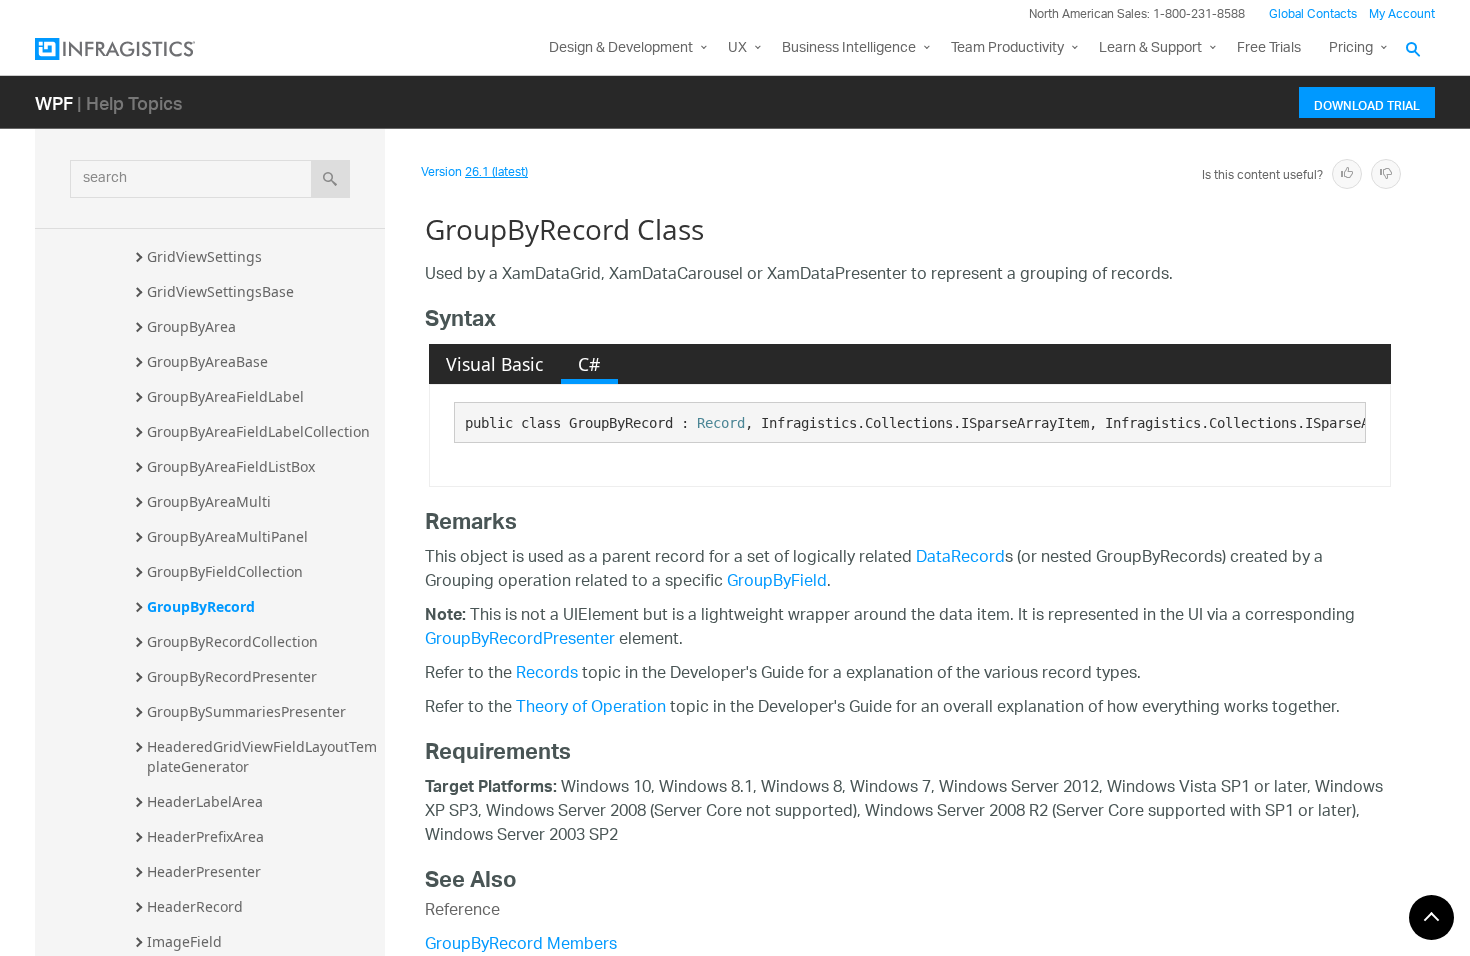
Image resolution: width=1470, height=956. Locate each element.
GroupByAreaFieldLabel (225, 396)
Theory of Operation (591, 708)
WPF (54, 102)
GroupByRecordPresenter (232, 676)
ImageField (184, 941)
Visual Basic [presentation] (494, 364)
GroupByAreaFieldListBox (231, 466)
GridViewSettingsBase (220, 291)
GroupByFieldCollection (225, 571)
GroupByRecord (201, 606)
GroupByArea (191, 326)
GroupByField (777, 582)
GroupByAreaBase (207, 361)
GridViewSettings (204, 256)
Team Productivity (1007, 48)
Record (721, 423)
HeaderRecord (195, 906)
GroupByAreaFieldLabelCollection (258, 431)
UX (737, 48)
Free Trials (1269, 48)
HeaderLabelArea (205, 801)
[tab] (495, 364)
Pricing (1351, 48)
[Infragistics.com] (135, 49)
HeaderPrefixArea (205, 836)
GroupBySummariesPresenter (246, 711)
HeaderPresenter (204, 871)
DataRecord (960, 558)
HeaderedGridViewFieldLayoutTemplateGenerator (262, 756)
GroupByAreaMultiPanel (227, 536)
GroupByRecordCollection (232, 641)
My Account (1402, 14)
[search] (330, 179)
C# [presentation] (589, 364)
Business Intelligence (849, 48)
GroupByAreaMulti (209, 501)
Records (547, 674)
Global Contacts (1313, 14)
